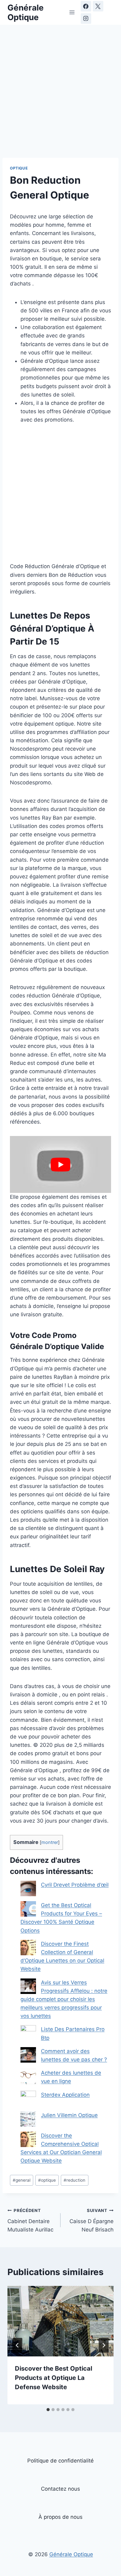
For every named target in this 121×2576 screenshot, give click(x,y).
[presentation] (60, 2321)
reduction (74, 2180)
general (22, 2180)
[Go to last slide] (17, 2345)
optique (47, 2180)
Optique (19, 168)
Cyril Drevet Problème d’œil (75, 1885)
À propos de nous (60, 2517)
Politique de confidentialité (60, 2461)
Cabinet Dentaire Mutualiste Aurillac (30, 2220)
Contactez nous (60, 2489)
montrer (50, 1842)
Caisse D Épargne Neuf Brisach (92, 2220)
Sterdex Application (65, 2095)
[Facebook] (86, 6)
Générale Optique (71, 2554)
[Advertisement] (60, 95)
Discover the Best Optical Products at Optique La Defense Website (54, 2378)
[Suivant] (104, 2345)
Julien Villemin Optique (69, 2115)
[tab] (48, 2410)
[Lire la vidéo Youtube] (60, 1164)
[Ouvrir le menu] (72, 12)
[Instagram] (86, 19)
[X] (98, 6)
